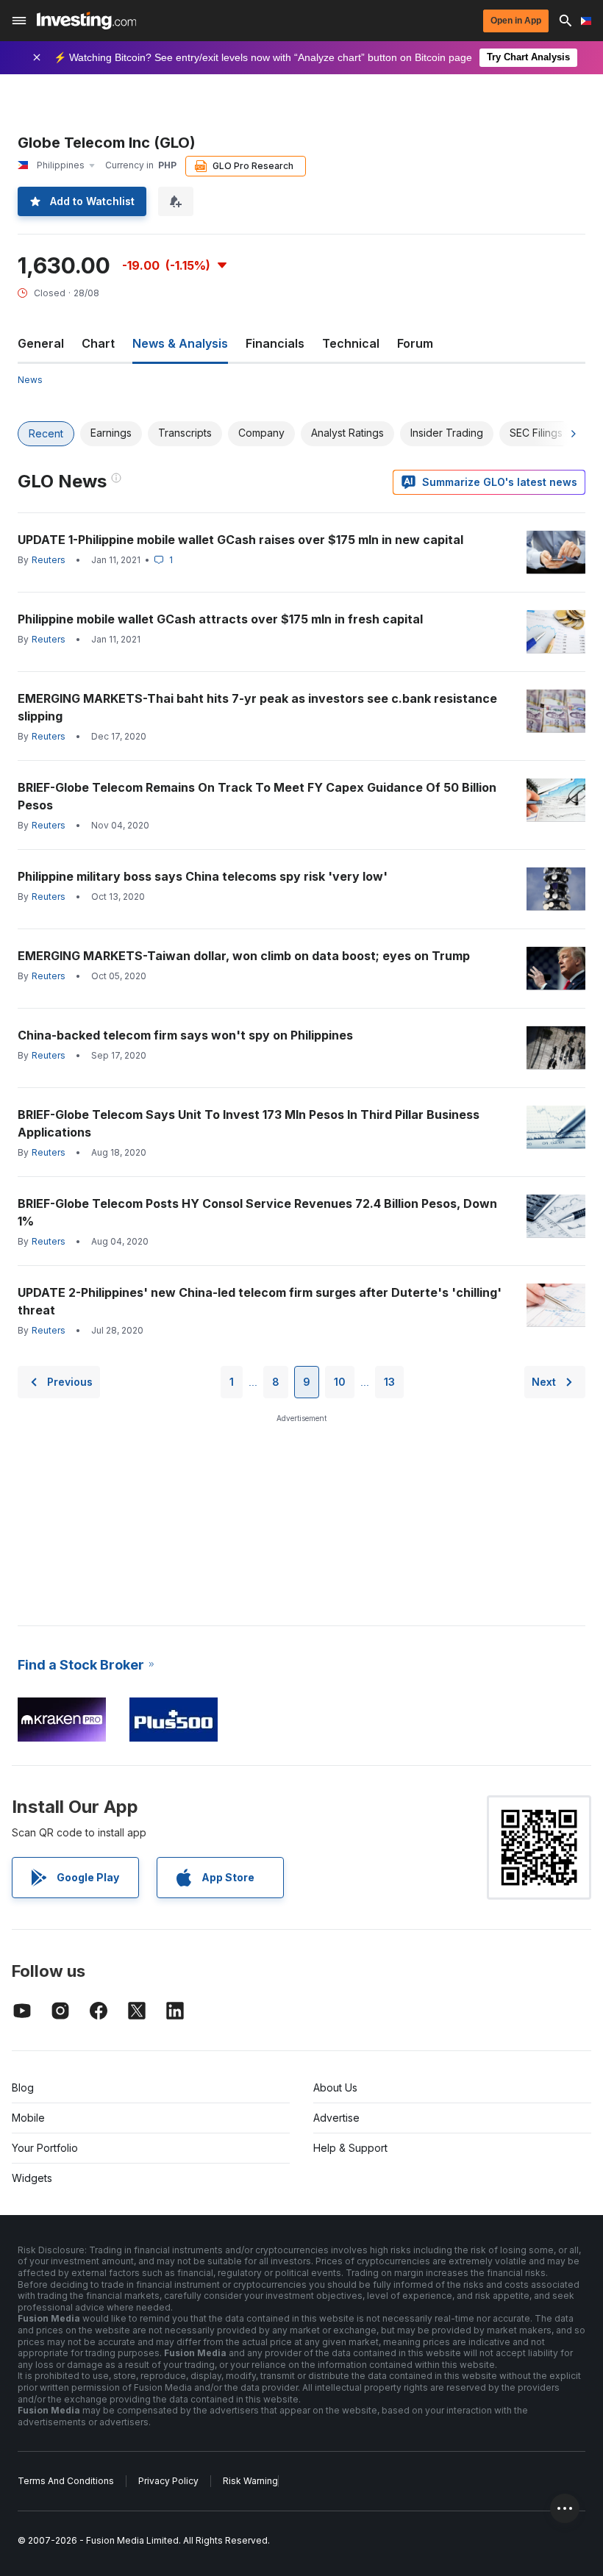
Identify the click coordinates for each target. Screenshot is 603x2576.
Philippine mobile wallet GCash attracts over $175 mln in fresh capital (220, 619)
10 (340, 1382)
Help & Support (350, 2148)
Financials (275, 343)
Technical (351, 343)
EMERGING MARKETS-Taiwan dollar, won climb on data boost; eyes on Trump (244, 956)
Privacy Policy (168, 2481)
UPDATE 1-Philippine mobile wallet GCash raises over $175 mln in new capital (240, 540)
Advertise (336, 2118)
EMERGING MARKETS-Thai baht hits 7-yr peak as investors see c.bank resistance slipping (257, 707)
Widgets (32, 2178)
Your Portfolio (45, 2148)
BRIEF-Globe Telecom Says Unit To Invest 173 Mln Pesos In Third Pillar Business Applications (249, 1123)
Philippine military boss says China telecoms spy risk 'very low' (203, 876)
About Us (335, 2087)
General (41, 343)
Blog (23, 2087)
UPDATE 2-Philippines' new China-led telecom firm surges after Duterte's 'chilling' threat (260, 1301)
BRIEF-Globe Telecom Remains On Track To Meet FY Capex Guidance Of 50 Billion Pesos (257, 796)
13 (389, 1382)
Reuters (49, 560)
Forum (415, 343)
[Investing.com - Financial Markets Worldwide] (86, 21)
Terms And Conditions (66, 2481)
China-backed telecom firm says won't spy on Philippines (185, 1035)
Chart (98, 343)
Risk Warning (250, 2481)
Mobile (28, 2118)
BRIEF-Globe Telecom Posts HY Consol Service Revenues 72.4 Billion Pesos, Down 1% (257, 1212)
